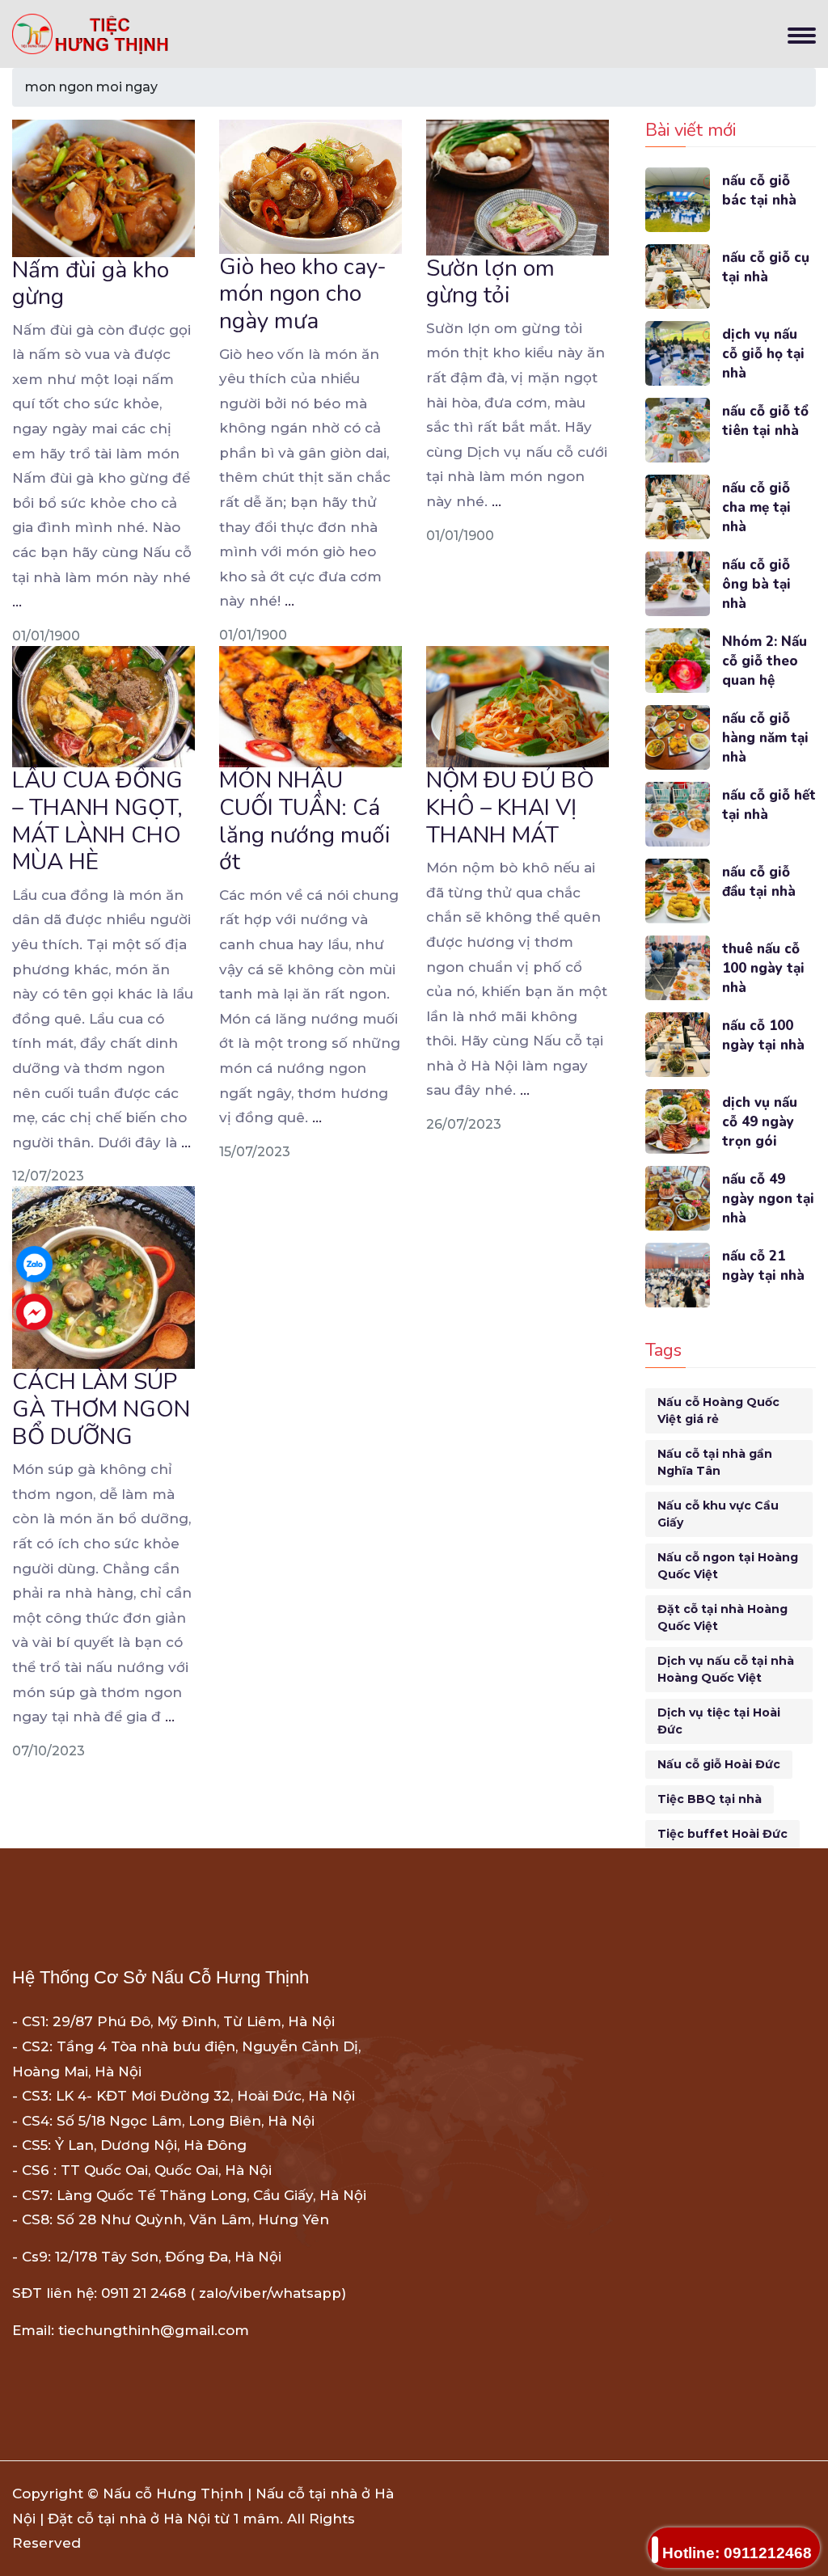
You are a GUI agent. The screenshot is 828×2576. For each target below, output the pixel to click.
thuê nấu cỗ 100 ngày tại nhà (763, 968)
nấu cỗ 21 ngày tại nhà (763, 1266)
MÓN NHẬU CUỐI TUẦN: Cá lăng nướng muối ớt (305, 821)
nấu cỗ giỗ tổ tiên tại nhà (765, 421)
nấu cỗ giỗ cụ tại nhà (766, 267)
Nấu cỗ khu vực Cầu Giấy (718, 1514)
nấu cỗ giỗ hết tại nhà (769, 805)
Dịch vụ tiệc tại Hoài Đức (719, 1721)
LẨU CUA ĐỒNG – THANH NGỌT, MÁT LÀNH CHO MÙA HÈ (97, 821)
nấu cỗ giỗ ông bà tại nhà (756, 584)
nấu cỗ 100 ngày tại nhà (763, 1035)
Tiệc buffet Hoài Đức (722, 1834)
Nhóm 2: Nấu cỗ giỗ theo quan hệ (765, 661)
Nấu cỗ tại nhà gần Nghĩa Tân (715, 1462)
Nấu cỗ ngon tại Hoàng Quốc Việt (728, 1566)
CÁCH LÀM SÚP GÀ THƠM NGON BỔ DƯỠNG (101, 1409)
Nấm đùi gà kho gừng (91, 284)
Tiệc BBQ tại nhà (710, 1799)
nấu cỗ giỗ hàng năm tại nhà (765, 738)
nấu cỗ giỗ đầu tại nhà (759, 882)
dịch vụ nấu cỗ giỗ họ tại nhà (763, 354)
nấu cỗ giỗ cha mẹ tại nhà (756, 507)
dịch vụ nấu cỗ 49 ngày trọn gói (760, 1122)
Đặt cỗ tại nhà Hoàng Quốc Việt (722, 1617)
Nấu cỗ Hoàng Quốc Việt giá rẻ (718, 1410)
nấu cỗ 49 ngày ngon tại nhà (768, 1199)
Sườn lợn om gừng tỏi (490, 282)
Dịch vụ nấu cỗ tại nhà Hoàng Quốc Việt (726, 1669)
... (17, 602)
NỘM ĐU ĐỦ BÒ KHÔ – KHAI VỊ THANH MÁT (510, 807)
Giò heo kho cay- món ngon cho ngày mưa (303, 294)
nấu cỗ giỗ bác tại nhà (759, 190)
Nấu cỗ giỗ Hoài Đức (719, 1764)
